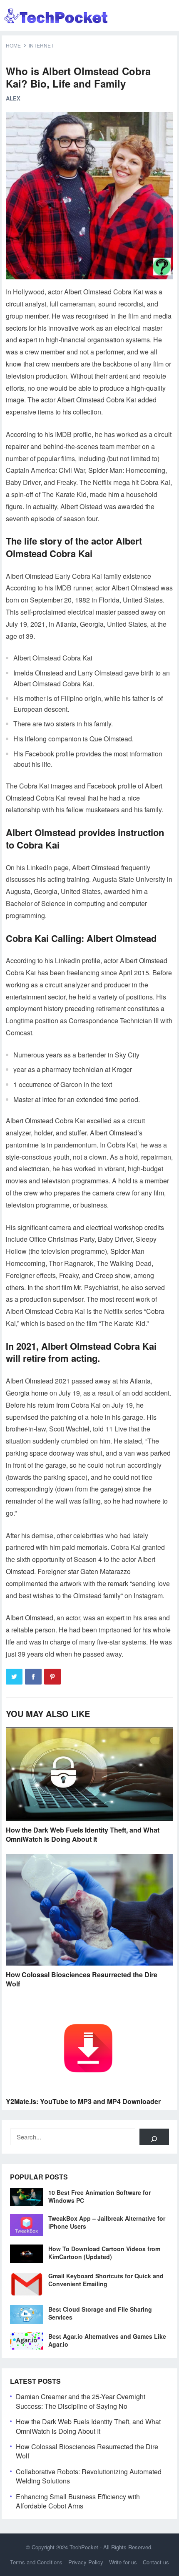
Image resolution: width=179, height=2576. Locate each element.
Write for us (123, 2562)
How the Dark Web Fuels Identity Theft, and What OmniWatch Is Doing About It (83, 1834)
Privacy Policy (86, 2562)
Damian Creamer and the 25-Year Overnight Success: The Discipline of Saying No (81, 2401)
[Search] (154, 2137)
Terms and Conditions (36, 2562)
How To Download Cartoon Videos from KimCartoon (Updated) (104, 2253)
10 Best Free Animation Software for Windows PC (99, 2196)
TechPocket (84, 2547)
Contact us (156, 2562)
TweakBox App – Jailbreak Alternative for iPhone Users (107, 2222)
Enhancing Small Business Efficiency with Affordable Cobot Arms (78, 2501)
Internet (41, 45)
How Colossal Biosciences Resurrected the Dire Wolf (82, 1979)
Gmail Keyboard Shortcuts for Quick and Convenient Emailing (106, 2280)
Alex (13, 98)
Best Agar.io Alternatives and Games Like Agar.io (107, 2340)
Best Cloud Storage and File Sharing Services (100, 2313)
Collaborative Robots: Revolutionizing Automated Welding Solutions (89, 2476)
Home (13, 45)
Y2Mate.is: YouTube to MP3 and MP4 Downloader (83, 2101)
